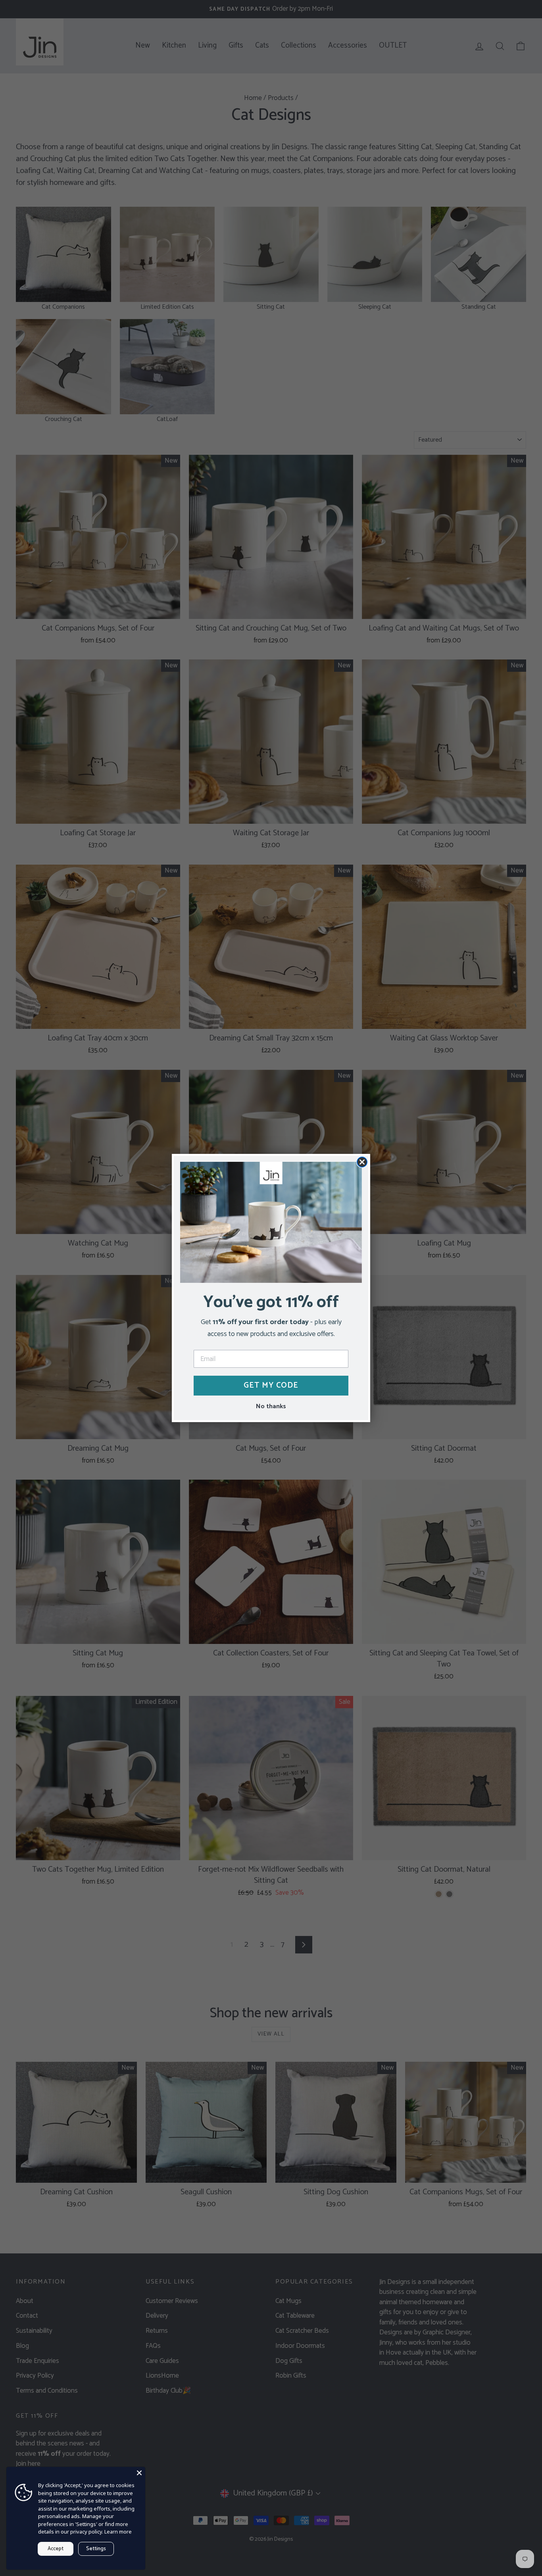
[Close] (139, 2473)
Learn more (118, 2532)
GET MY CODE (271, 1385)
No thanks (271, 1406)
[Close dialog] (362, 1162)
